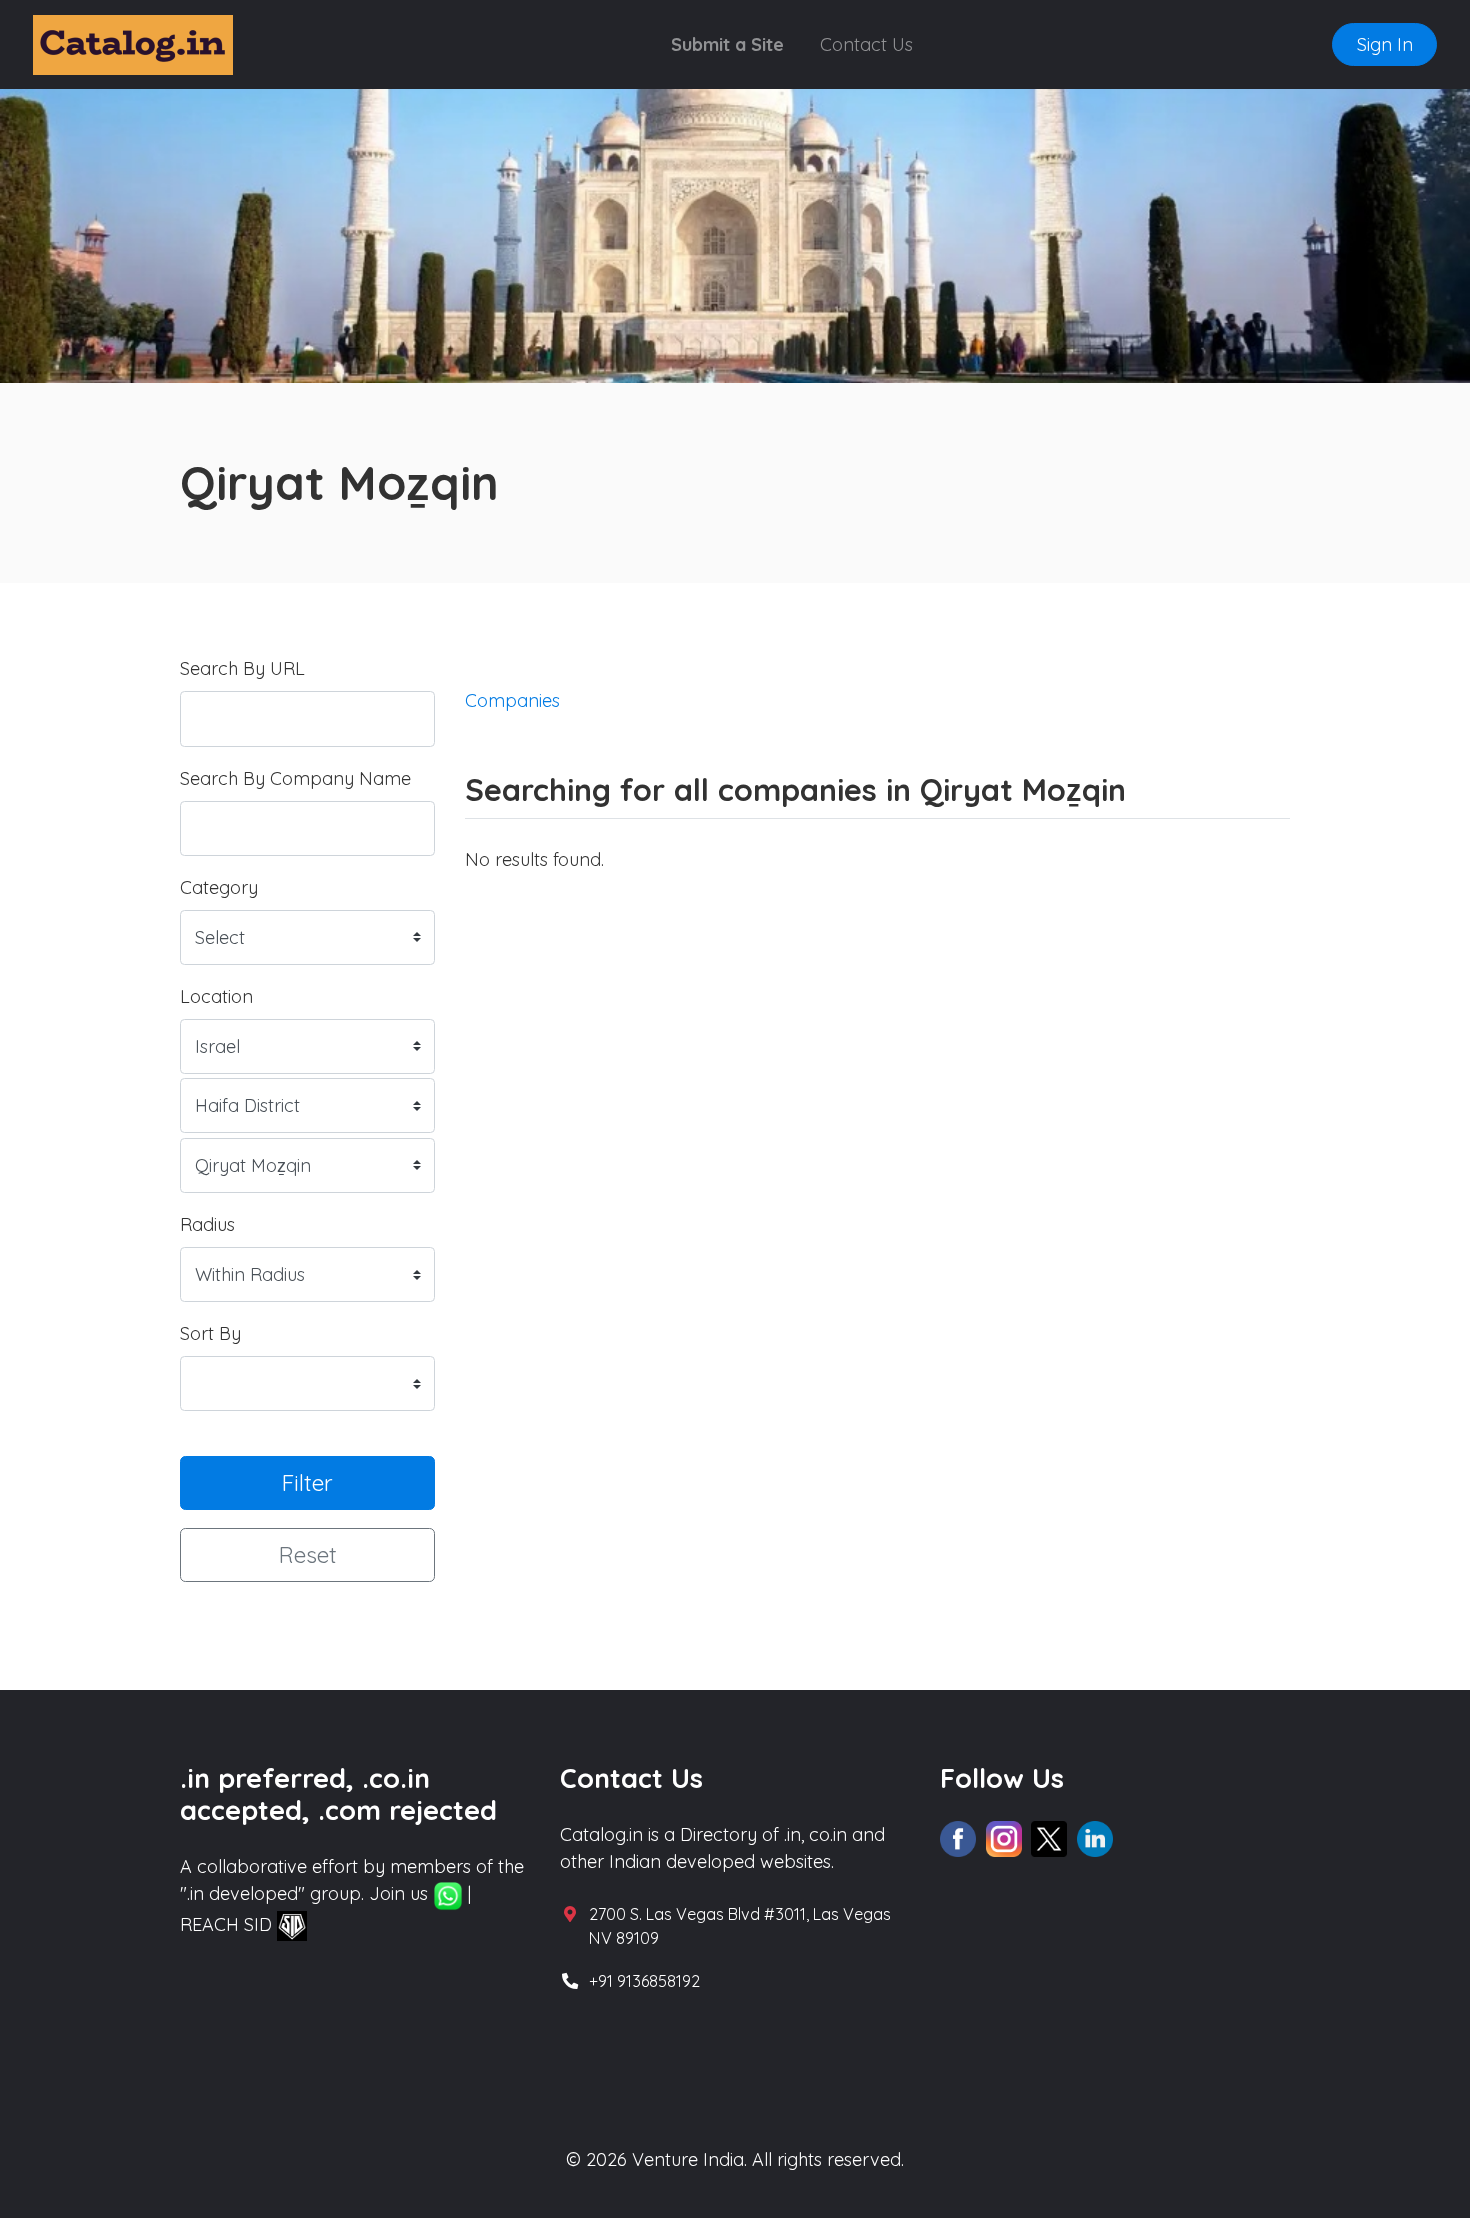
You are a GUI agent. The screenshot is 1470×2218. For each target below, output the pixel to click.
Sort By (210, 1333)
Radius (207, 1224)
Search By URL (242, 668)
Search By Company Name (295, 778)
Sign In (1385, 44)
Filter (307, 1482)
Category (219, 887)
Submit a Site (727, 44)
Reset (308, 1554)
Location (216, 996)
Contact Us (866, 44)
